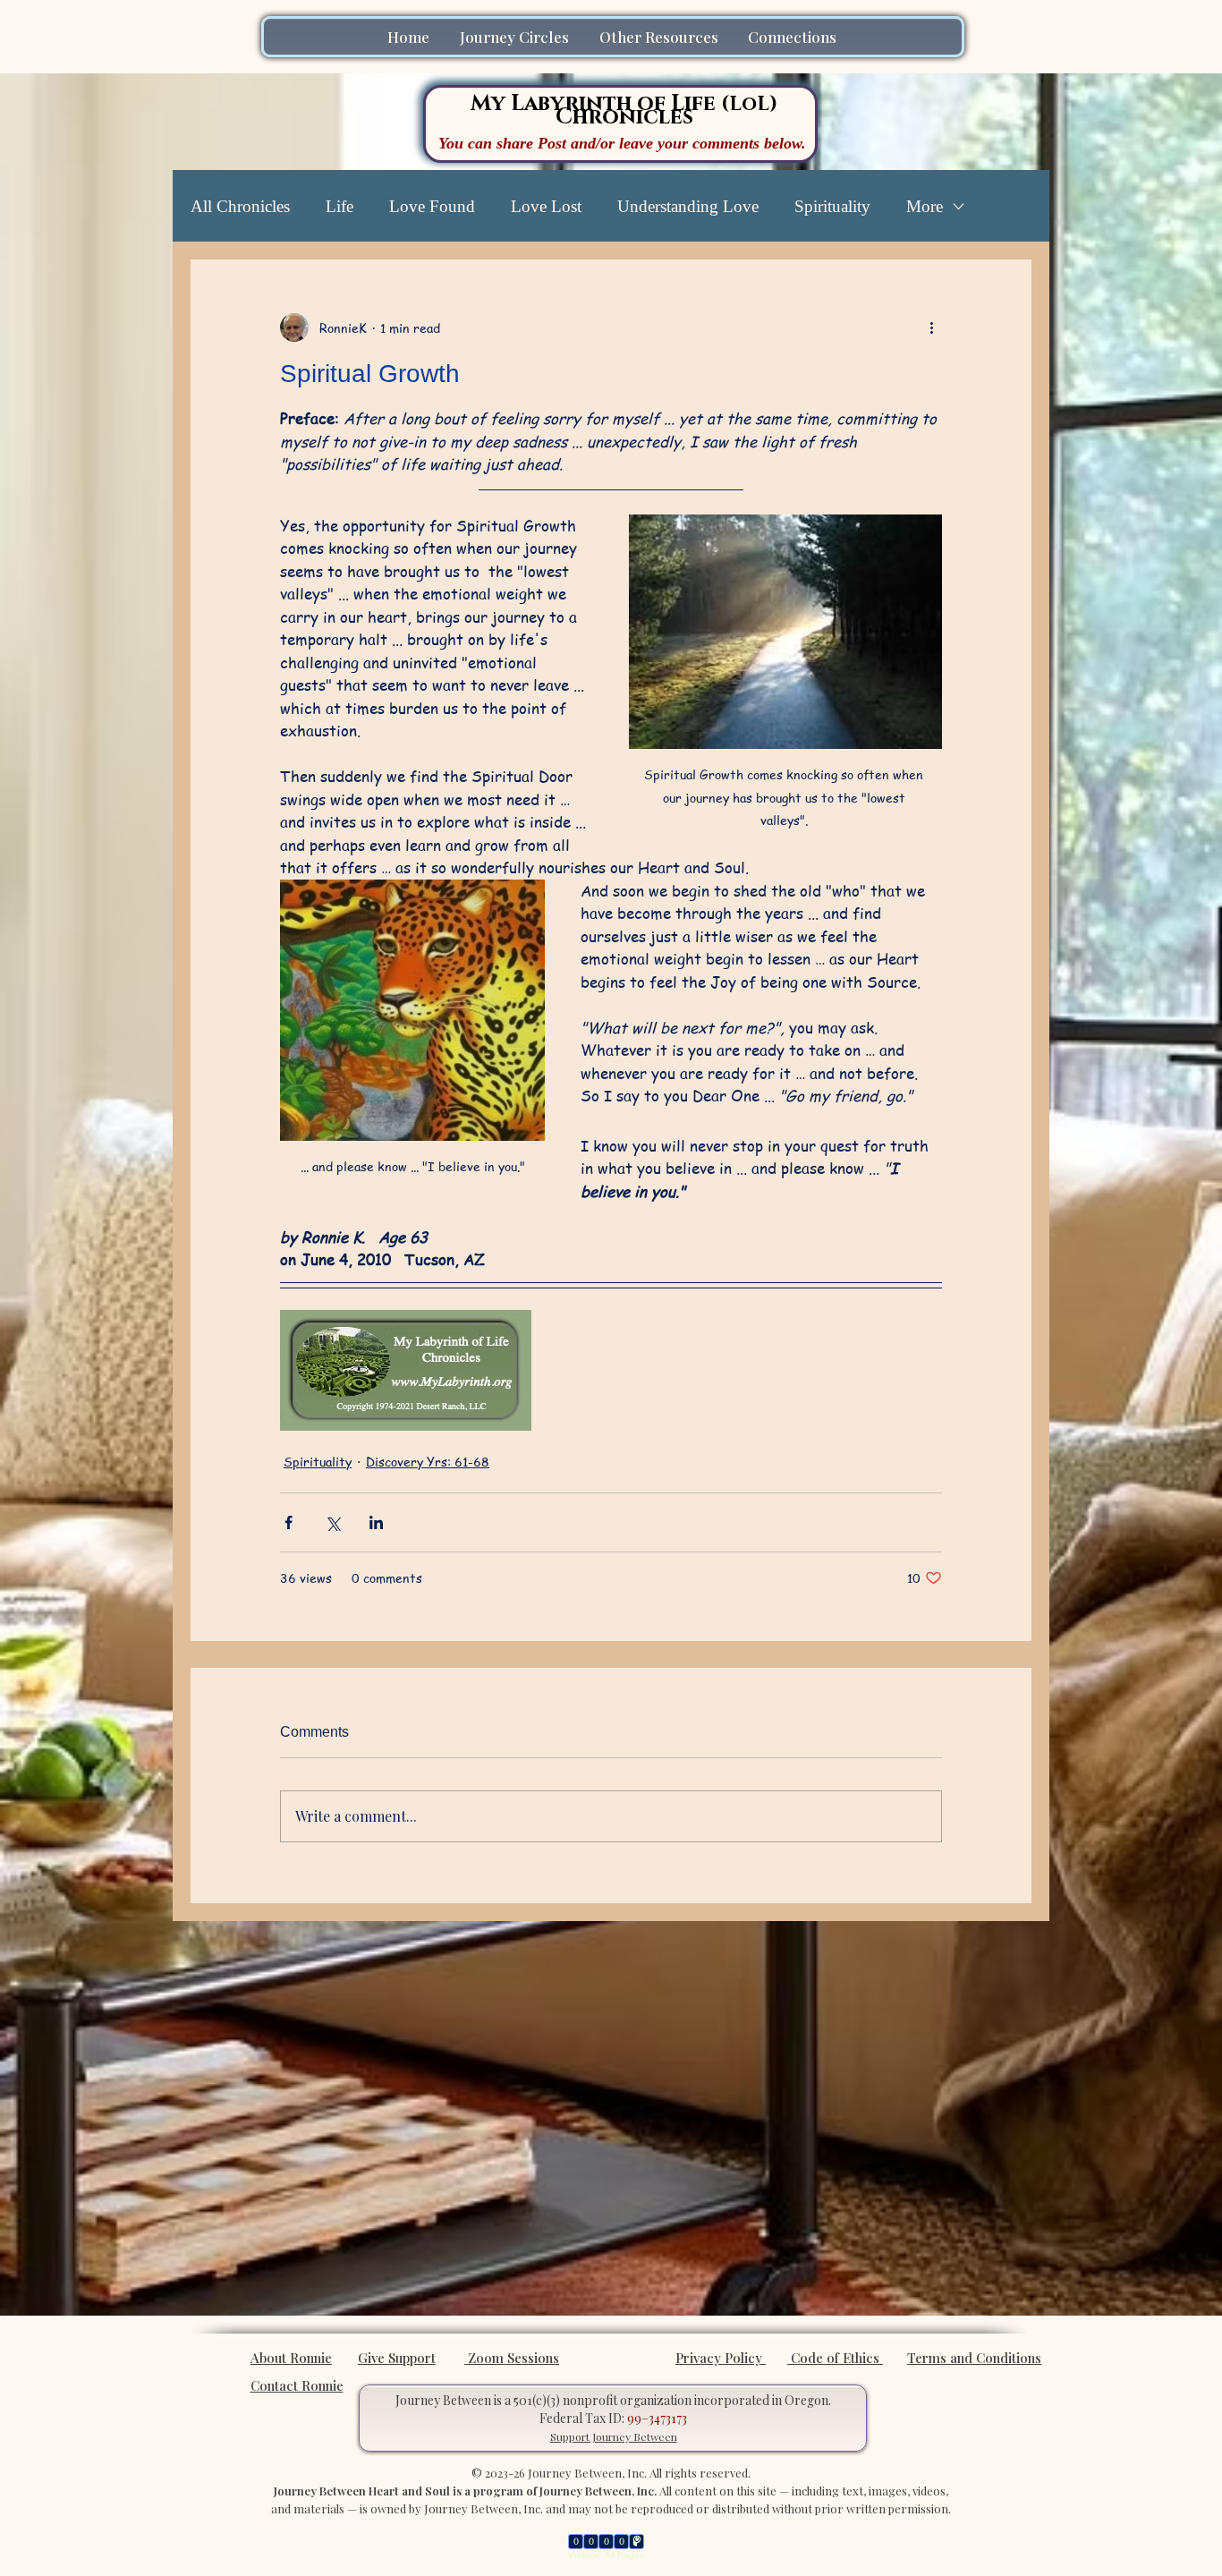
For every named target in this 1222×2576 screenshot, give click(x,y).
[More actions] (931, 327)
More (925, 206)
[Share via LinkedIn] (376, 1522)
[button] (516, 37)
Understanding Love (688, 206)
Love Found (432, 206)
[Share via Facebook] (289, 1522)
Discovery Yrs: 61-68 (428, 1461)
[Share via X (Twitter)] (332, 1522)
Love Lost (546, 206)
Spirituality (832, 206)
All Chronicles (240, 206)
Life (339, 206)
